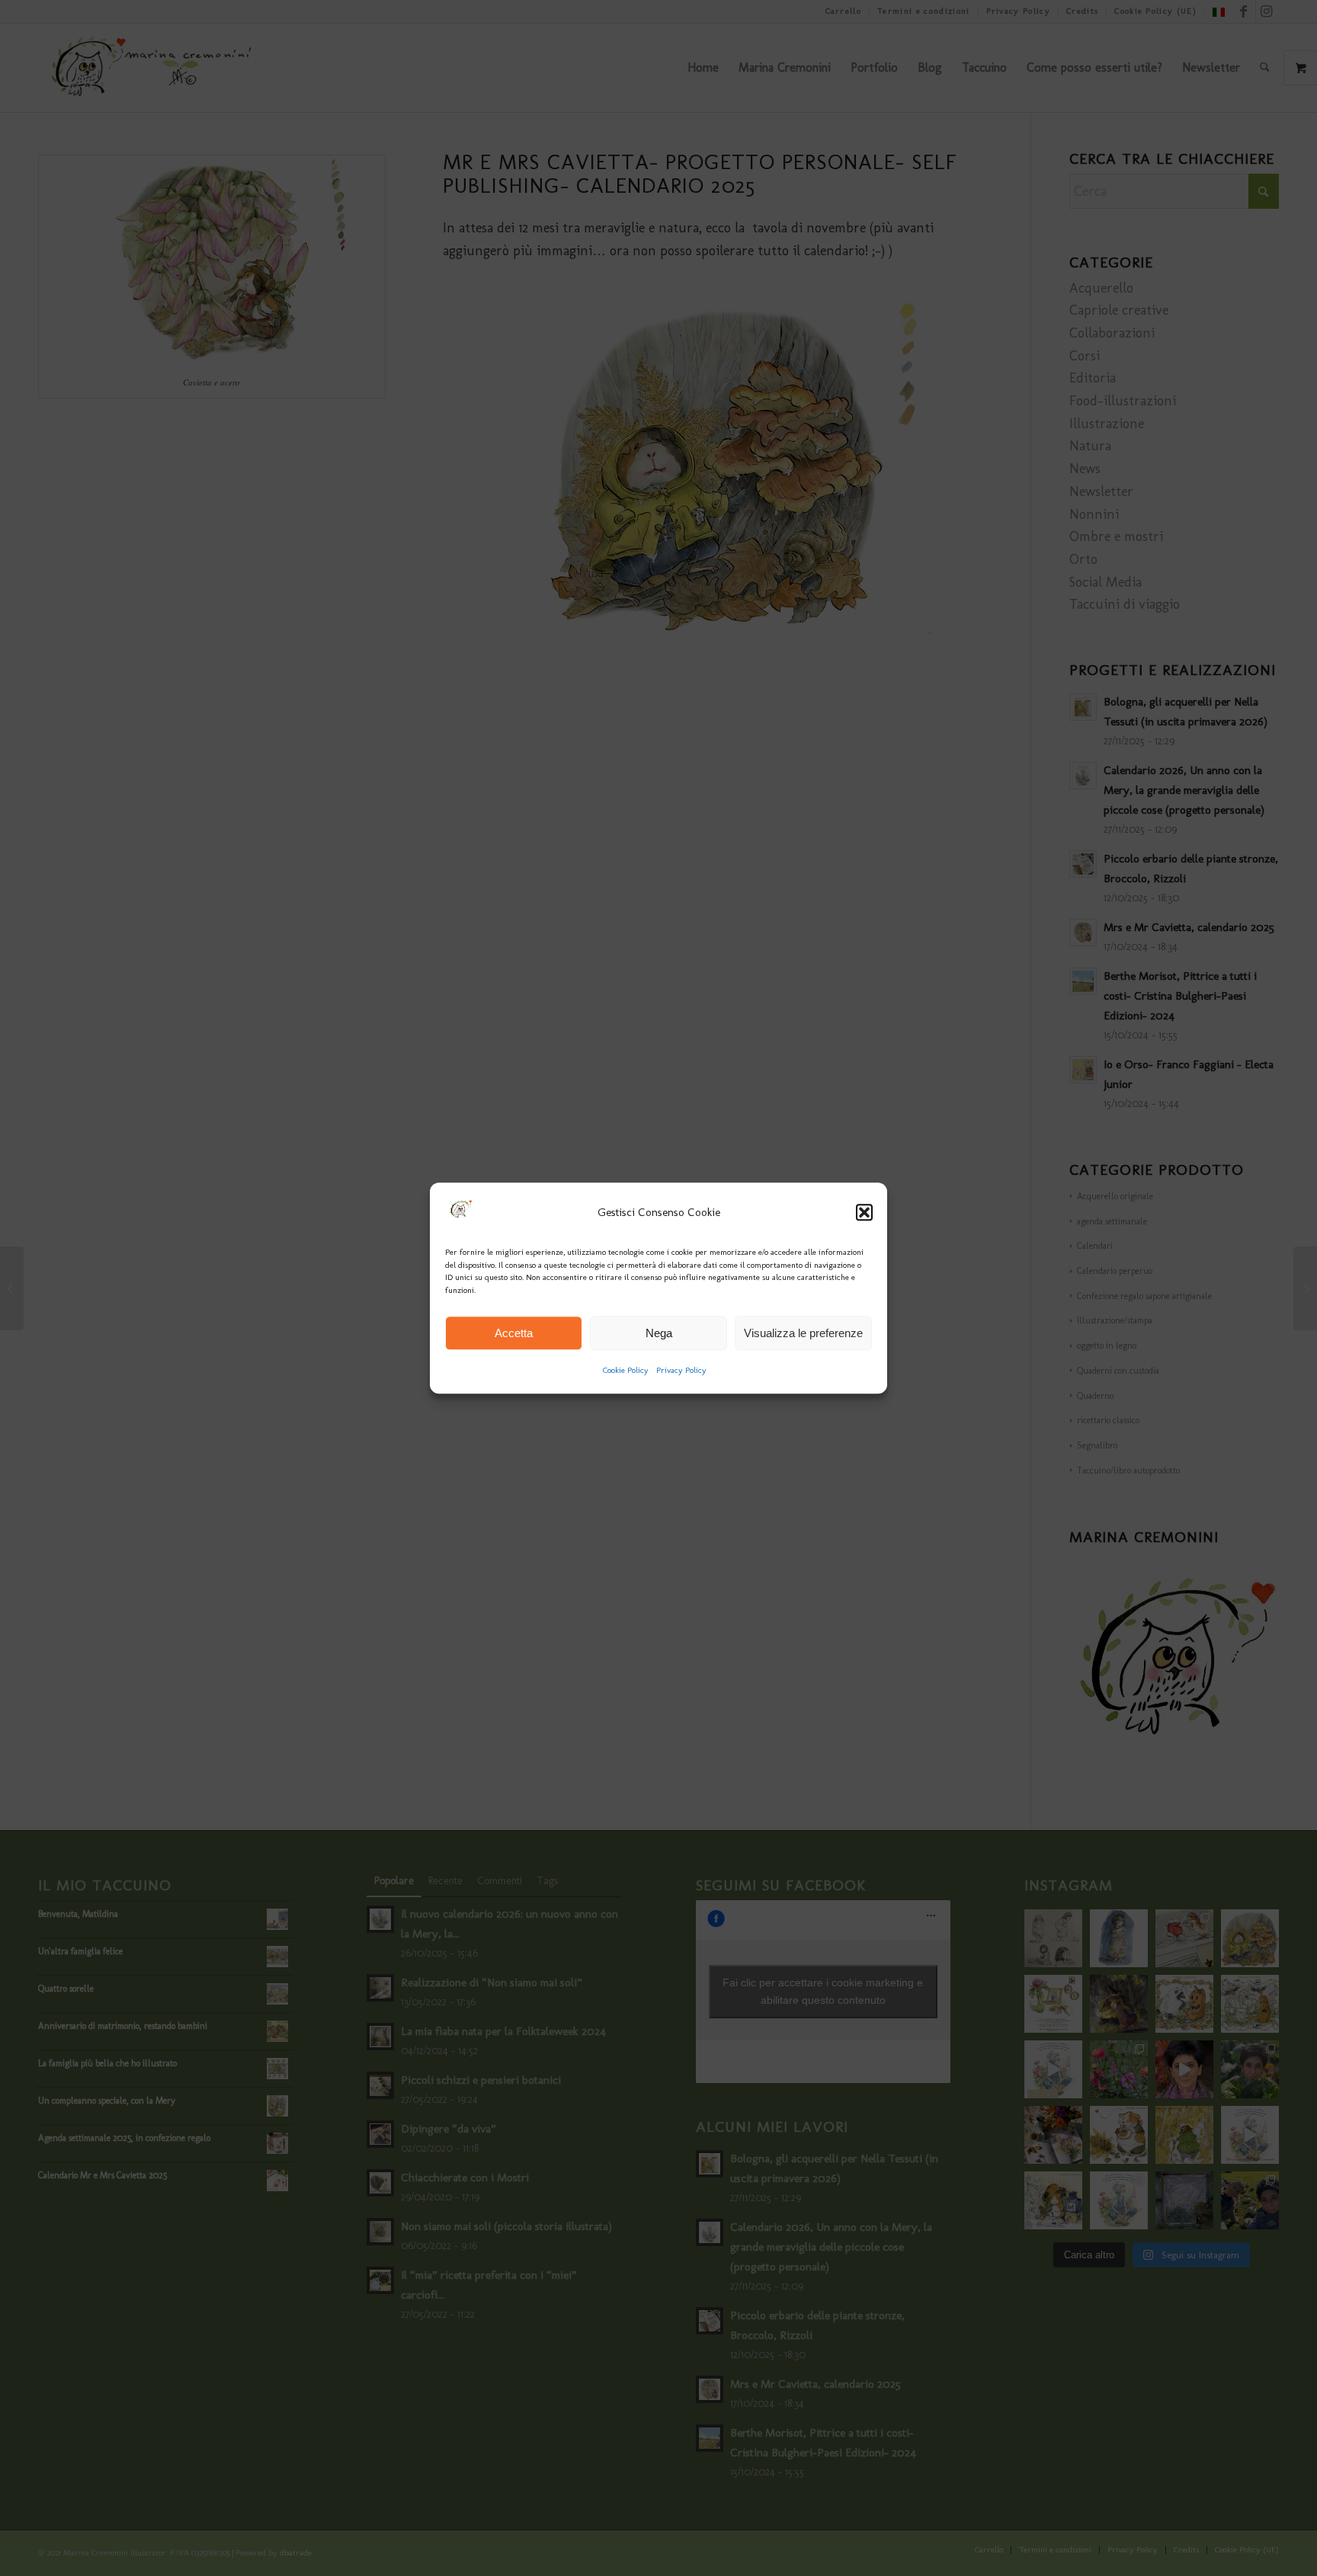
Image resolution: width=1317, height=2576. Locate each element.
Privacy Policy (681, 1371)
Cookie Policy (626, 1371)
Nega (659, 1333)
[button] (864, 1213)
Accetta (514, 1333)
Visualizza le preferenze (803, 1333)
